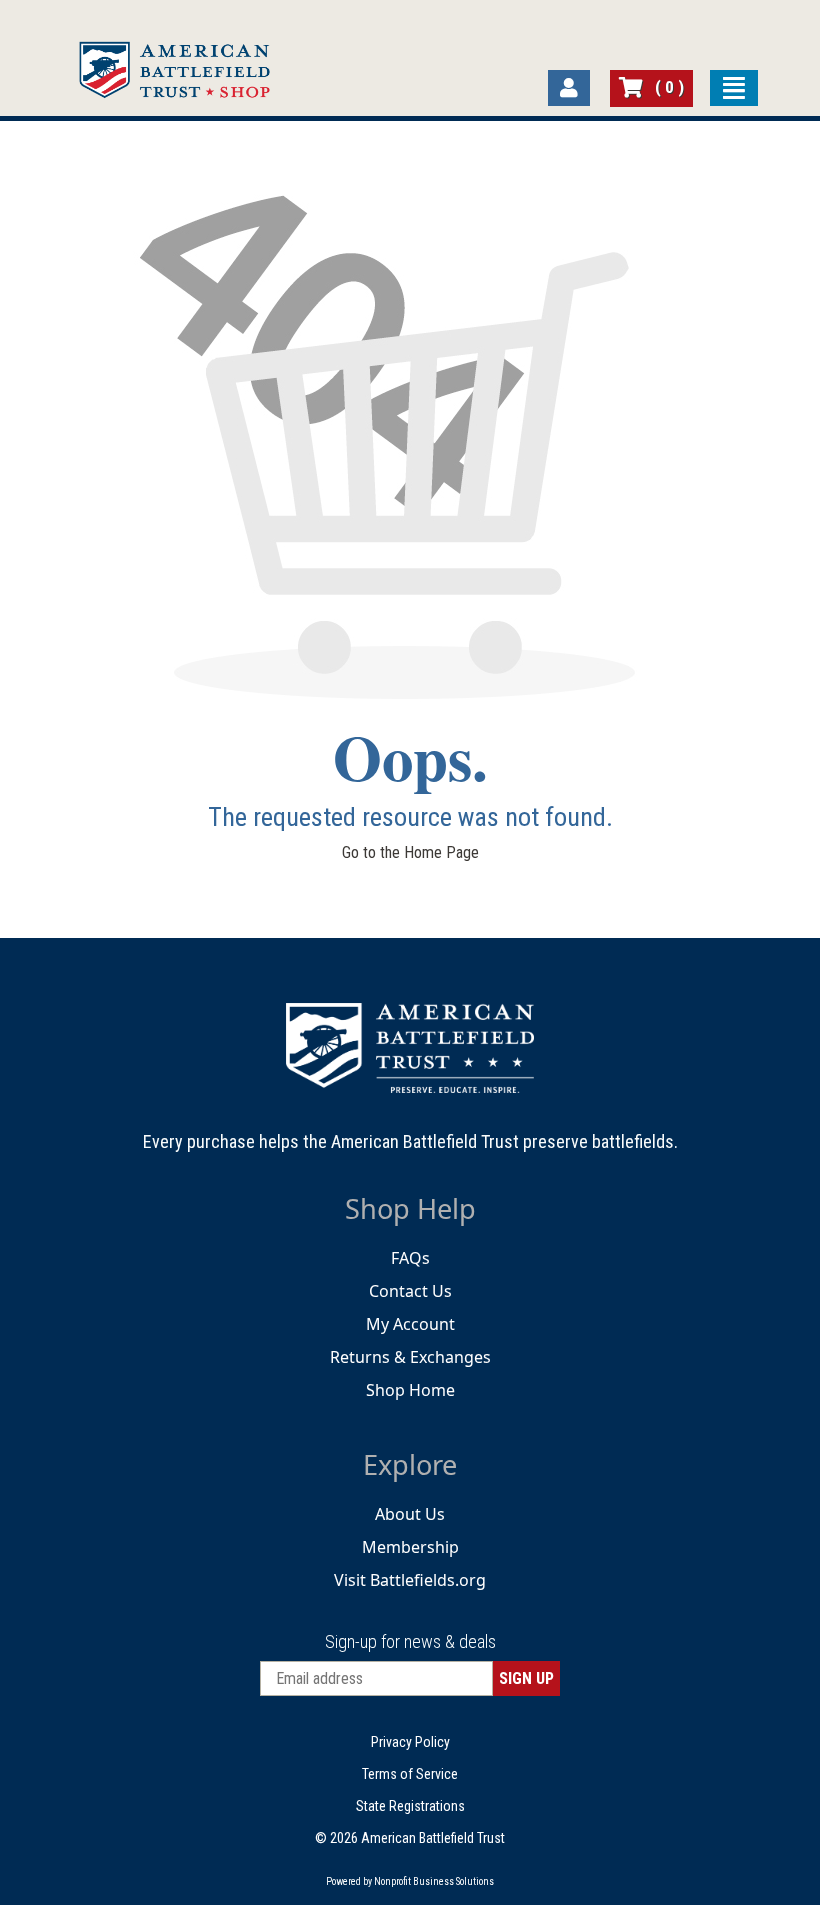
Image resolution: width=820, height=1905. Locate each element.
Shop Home (410, 1390)
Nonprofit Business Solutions (434, 1881)
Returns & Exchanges (410, 1357)
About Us (410, 1514)
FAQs (410, 1258)
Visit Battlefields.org (410, 1580)
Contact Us (410, 1291)
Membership (410, 1547)
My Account (410, 1324)
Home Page (441, 852)
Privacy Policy (410, 1742)
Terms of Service (410, 1774)
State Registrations (410, 1806)
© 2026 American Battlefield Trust (410, 1838)
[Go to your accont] (569, 88)
